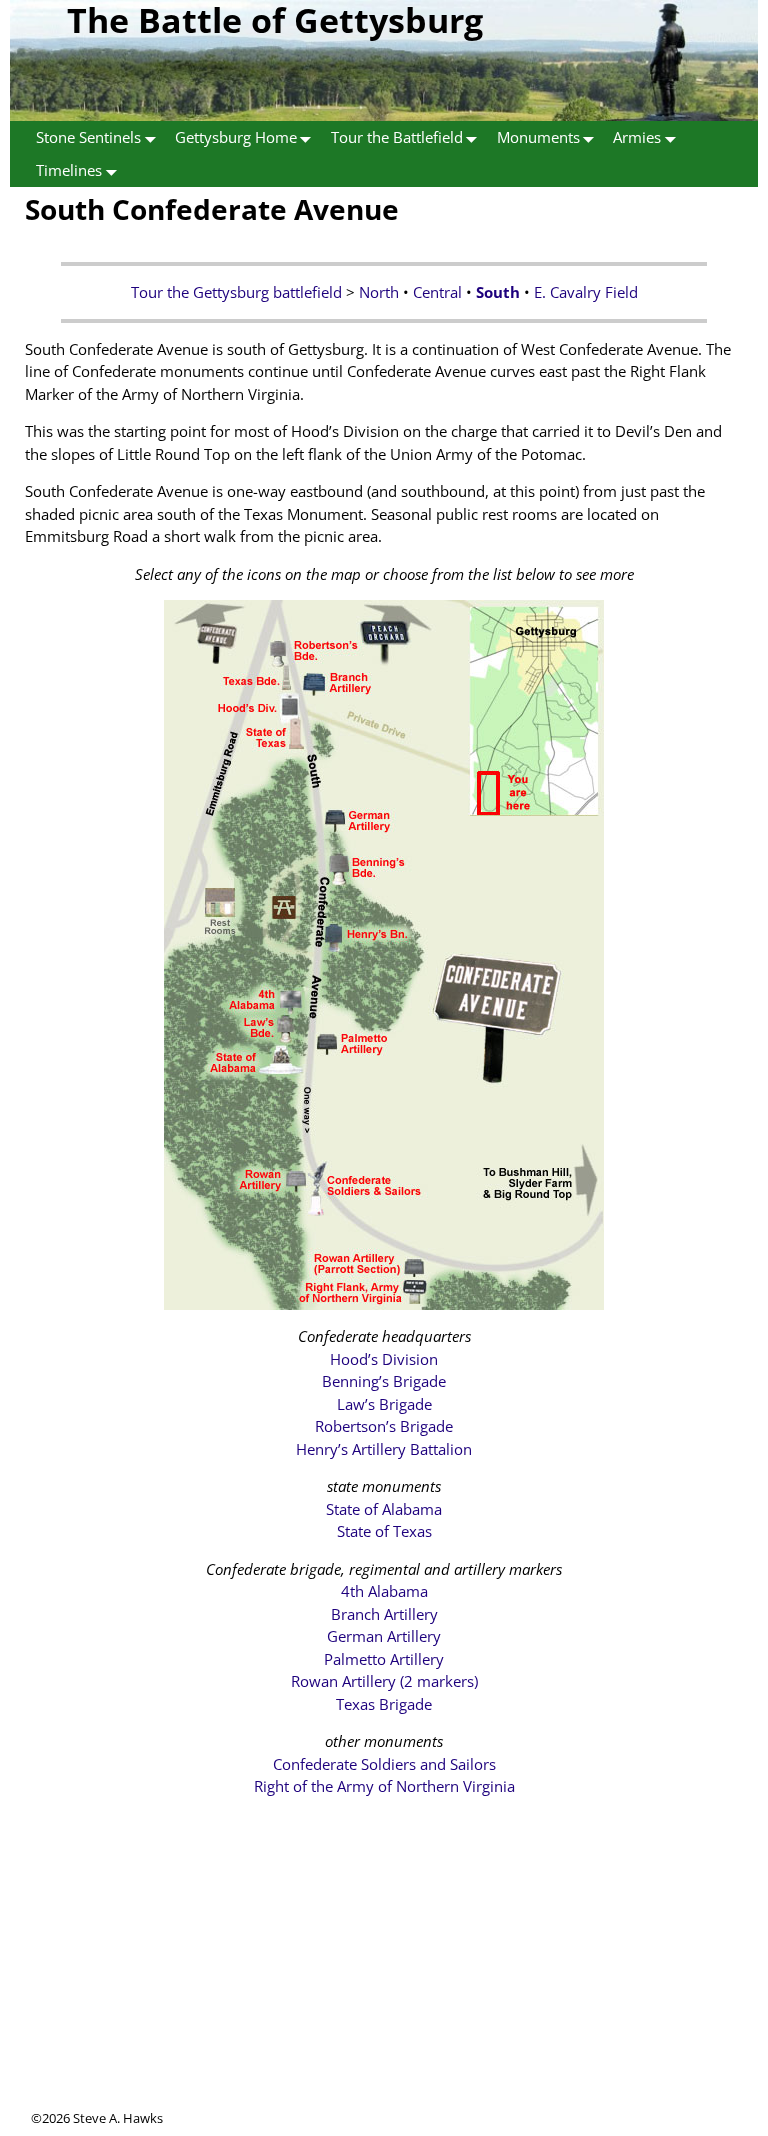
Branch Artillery (384, 1614)
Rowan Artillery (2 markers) (384, 1681)
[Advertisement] (384, 1969)
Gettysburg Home (236, 137)
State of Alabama (384, 1509)
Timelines (69, 170)
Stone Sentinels (88, 137)
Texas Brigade (384, 1704)
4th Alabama (384, 1591)
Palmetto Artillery (384, 1659)
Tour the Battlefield (397, 137)
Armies (637, 137)
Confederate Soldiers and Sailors (384, 1764)
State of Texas (384, 1531)
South (498, 292)
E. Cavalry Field (586, 292)
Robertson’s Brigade (384, 1426)
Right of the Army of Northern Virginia (384, 1786)
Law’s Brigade (384, 1404)
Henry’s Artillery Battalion (384, 1449)
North (379, 292)
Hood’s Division (384, 1359)
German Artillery (384, 1636)
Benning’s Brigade (384, 1381)
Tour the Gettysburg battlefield (236, 292)
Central (437, 292)
